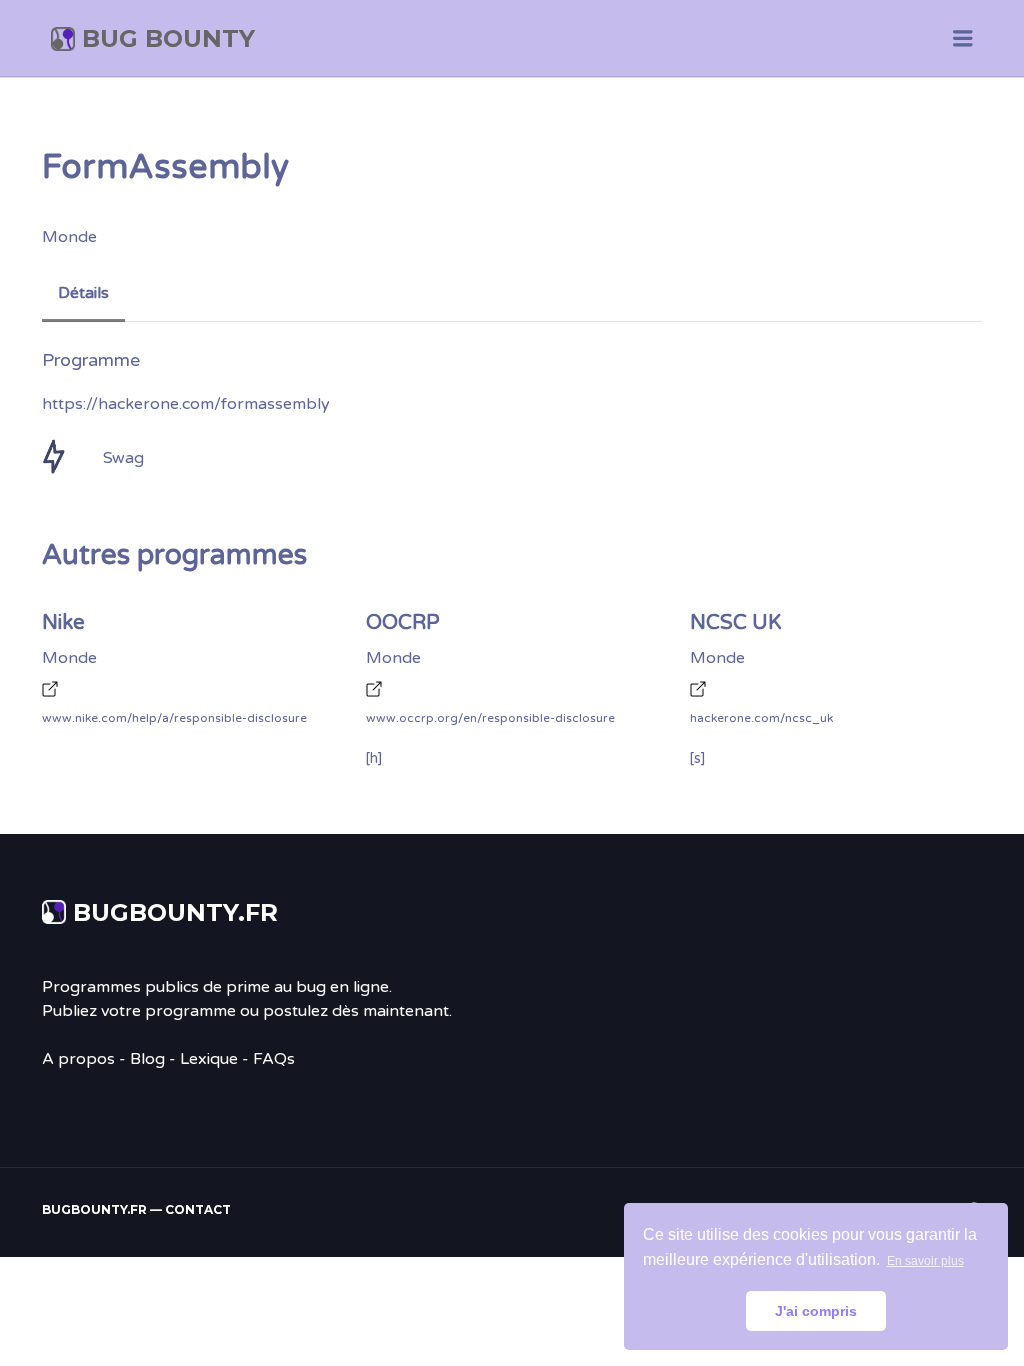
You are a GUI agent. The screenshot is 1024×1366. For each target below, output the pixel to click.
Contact (198, 1209)
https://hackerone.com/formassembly (186, 404)
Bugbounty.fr (175, 912)
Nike (63, 623)
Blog (147, 1059)
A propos (78, 1059)
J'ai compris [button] (816, 1311)
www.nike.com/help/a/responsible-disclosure (174, 718)
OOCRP (403, 623)
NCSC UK (735, 623)
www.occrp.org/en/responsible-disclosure (490, 718)
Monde (69, 237)
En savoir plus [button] (925, 1261)
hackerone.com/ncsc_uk (761, 718)
